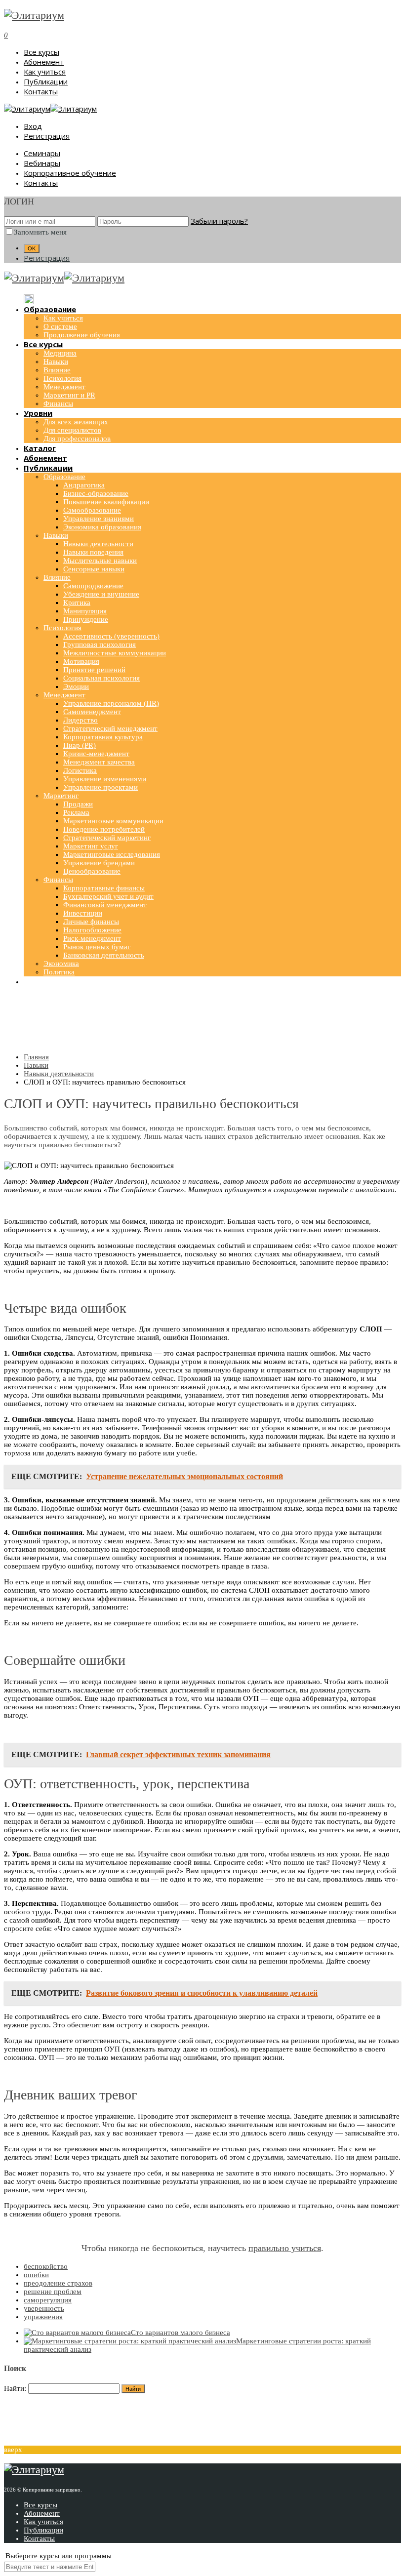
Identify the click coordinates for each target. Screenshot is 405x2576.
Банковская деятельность (104, 955)
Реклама (76, 812)
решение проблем (53, 2292)
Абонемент (44, 62)
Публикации (46, 81)
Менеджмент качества (99, 762)
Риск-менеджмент (92, 938)
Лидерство (81, 720)
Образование (64, 477)
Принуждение (86, 619)
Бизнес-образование (96, 493)
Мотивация (81, 661)
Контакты (41, 91)
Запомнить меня (40, 232)
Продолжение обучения (82, 335)
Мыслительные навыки (100, 561)
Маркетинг (61, 796)
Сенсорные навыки (94, 569)
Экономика (61, 964)
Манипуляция (85, 611)
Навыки (56, 362)
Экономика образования (102, 527)
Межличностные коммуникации (115, 653)
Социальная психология (101, 678)
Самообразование (92, 510)
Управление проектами (101, 787)
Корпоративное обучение (70, 173)
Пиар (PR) (80, 745)
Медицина (60, 353)
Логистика (80, 770)
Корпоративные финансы (104, 888)
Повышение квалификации (106, 502)
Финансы (58, 403)
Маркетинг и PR (69, 395)
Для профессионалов (77, 439)
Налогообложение (92, 930)
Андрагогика (84, 485)
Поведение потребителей (104, 829)
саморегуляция (48, 2300)
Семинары (42, 153)
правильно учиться (285, 2248)
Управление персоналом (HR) (111, 703)
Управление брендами (99, 863)
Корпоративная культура (103, 737)
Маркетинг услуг (91, 846)
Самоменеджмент (92, 712)
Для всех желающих (76, 422)
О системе (60, 326)
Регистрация (47, 136)
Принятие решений (94, 670)
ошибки (36, 2275)
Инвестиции (83, 913)
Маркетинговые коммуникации (113, 821)
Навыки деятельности (98, 544)
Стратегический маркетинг (107, 838)
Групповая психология (100, 644)
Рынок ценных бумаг (97, 947)
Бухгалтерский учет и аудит (108, 896)
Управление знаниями (99, 519)
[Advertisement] (202, 1021)
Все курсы (41, 52)
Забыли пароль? (219, 221)
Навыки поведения (93, 552)
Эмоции (76, 686)
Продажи (78, 804)
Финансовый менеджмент (105, 905)
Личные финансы (91, 922)
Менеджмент (64, 387)
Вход (33, 126)
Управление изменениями (105, 779)
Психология (62, 378)
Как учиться (45, 72)
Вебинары (42, 163)
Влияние (57, 370)
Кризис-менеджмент (96, 754)
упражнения (43, 2317)
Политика (59, 972)
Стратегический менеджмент (110, 728)
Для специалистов (72, 430)
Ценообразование (92, 871)
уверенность (44, 2308)
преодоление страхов (58, 2283)
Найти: (15, 2388)
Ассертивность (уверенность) (111, 636)
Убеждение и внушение (101, 594)
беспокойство (46, 2266)
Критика (77, 603)
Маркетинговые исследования (112, 854)
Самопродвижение (93, 586)
